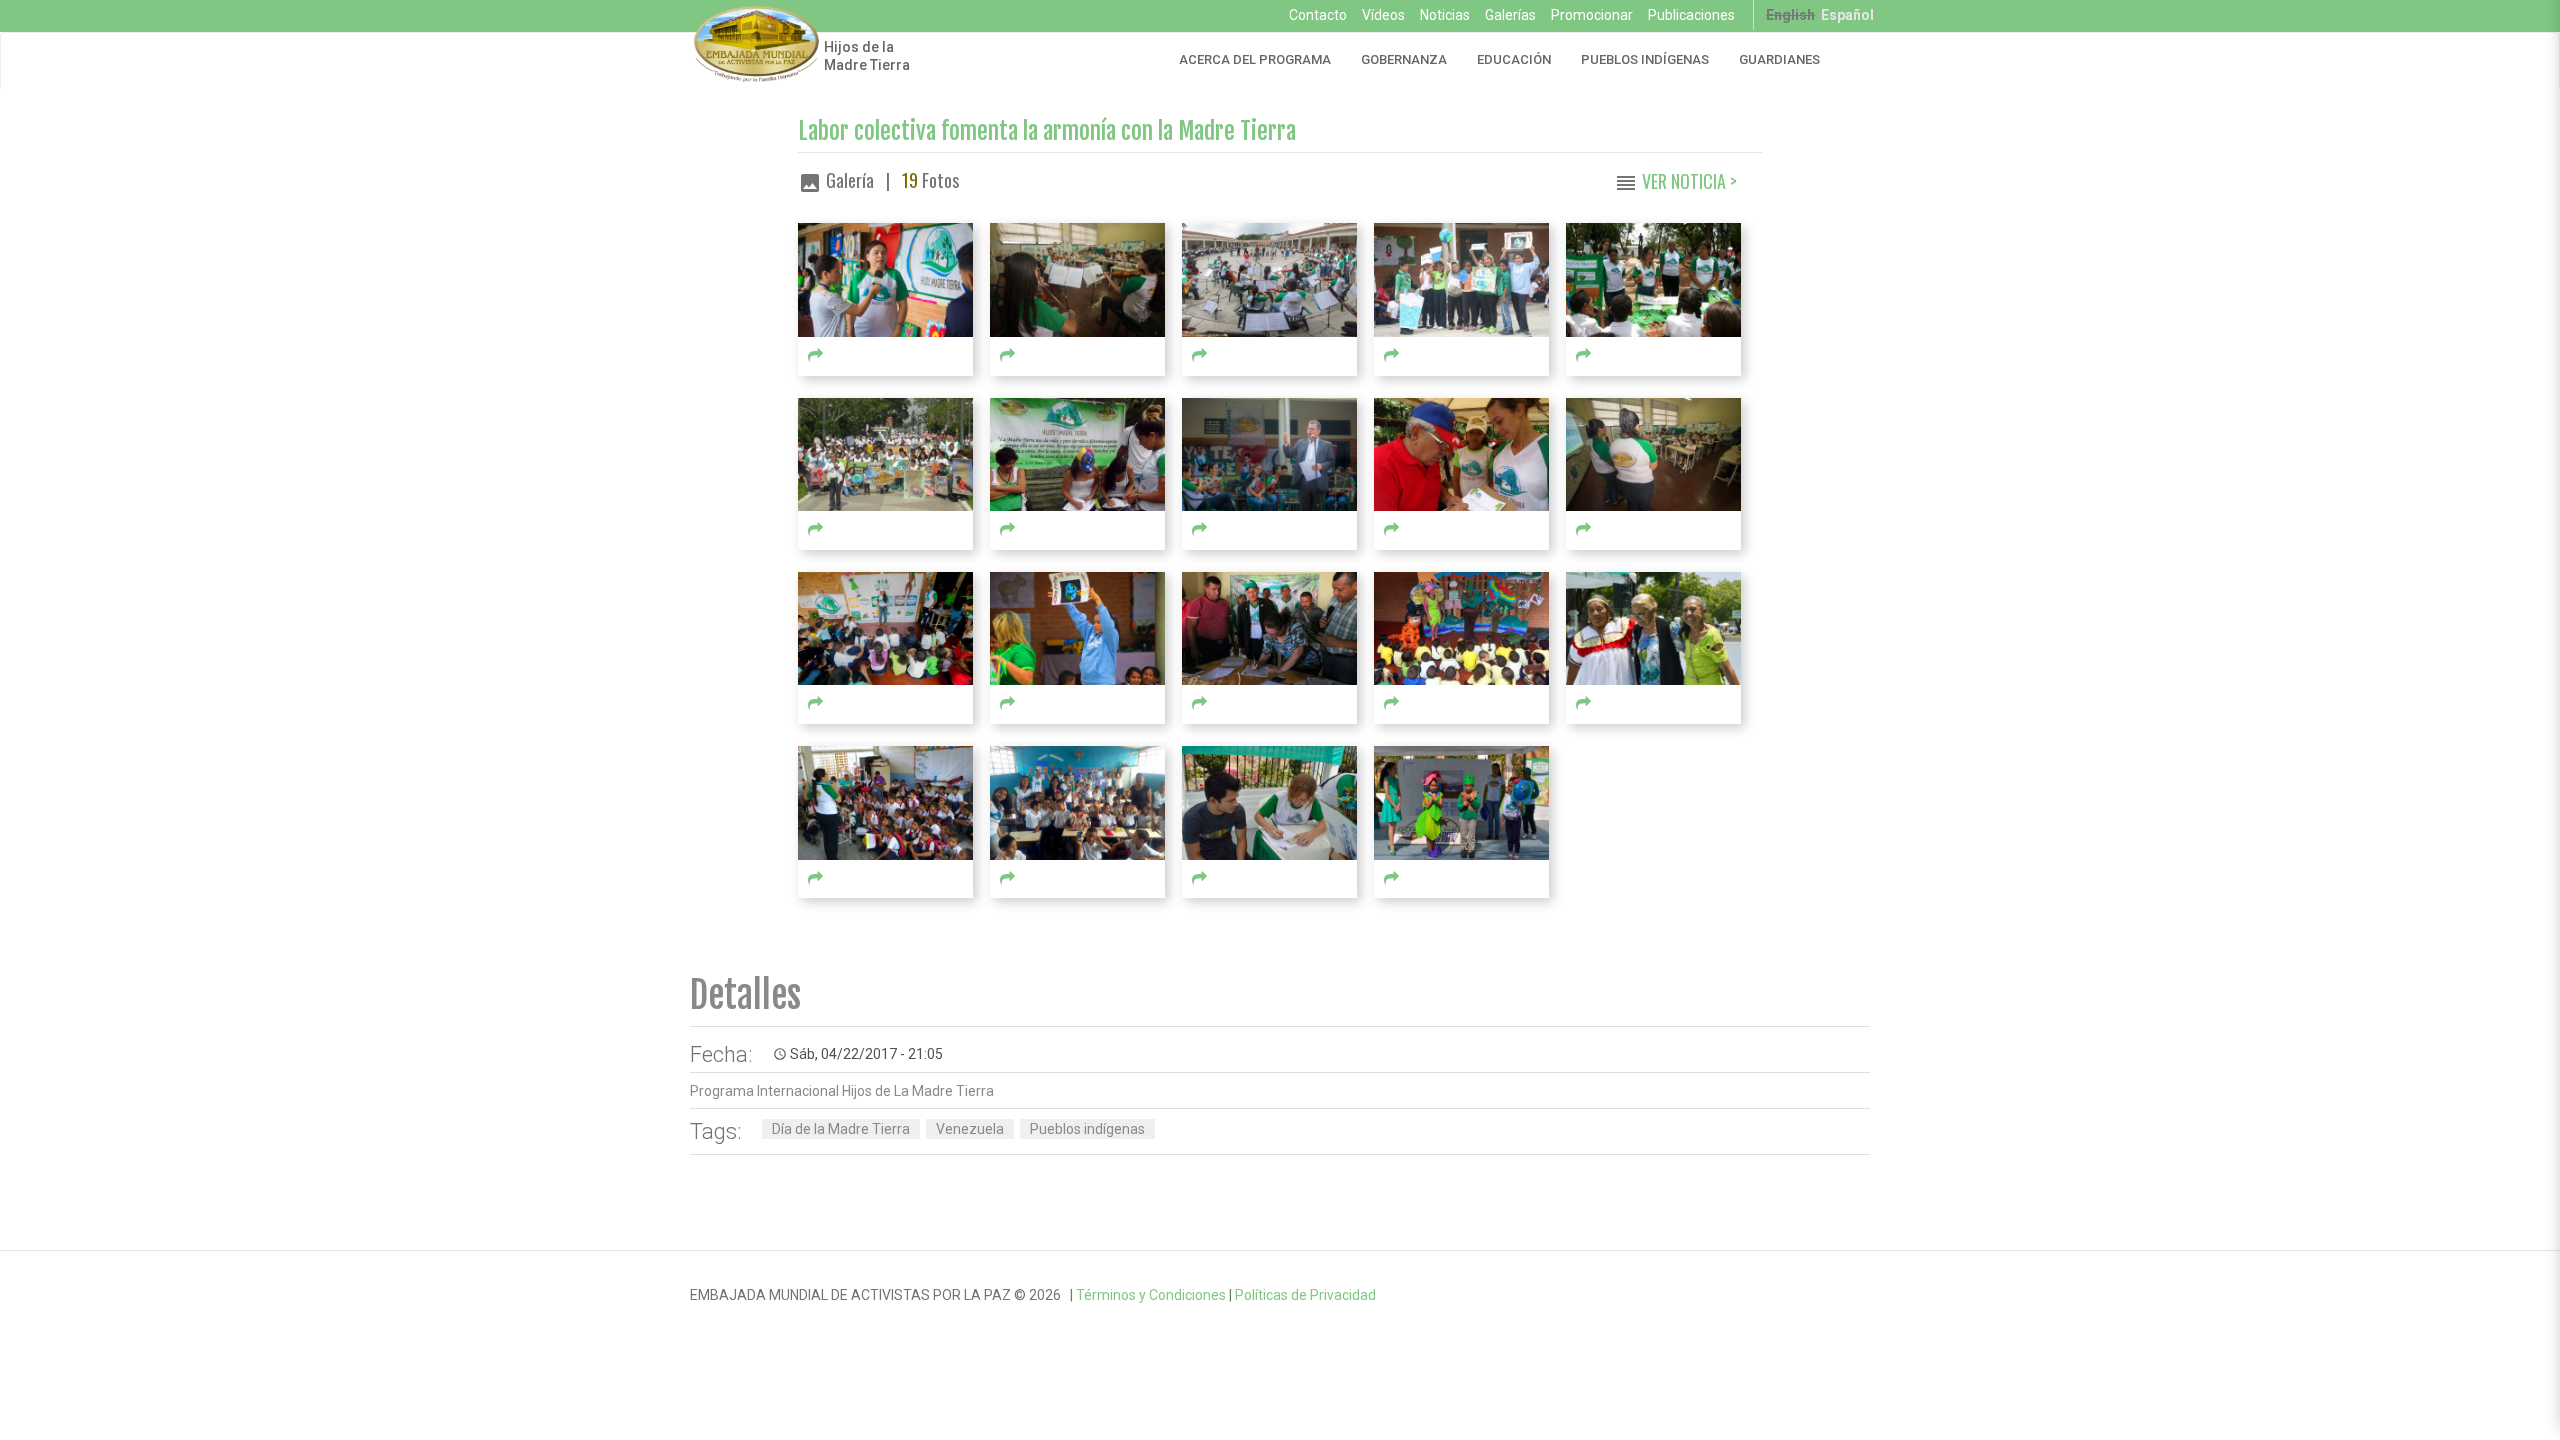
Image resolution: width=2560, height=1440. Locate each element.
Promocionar (1592, 15)
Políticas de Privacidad (1305, 1295)
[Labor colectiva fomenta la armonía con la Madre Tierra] (885, 279)
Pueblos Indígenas (1645, 59)
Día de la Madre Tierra (841, 1129)
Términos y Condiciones (1151, 1295)
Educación (1514, 59)
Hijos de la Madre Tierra (867, 56)
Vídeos (1383, 15)
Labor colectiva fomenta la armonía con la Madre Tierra (1047, 131)
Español (1847, 15)
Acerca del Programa (1255, 59)
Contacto (1318, 15)
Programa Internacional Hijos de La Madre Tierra (842, 1091)
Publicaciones (1691, 15)
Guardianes (1779, 59)
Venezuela (970, 1129)
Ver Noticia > (1689, 181)
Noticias (1445, 15)
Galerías (1510, 15)
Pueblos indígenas (1087, 1129)
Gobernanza (1404, 59)
